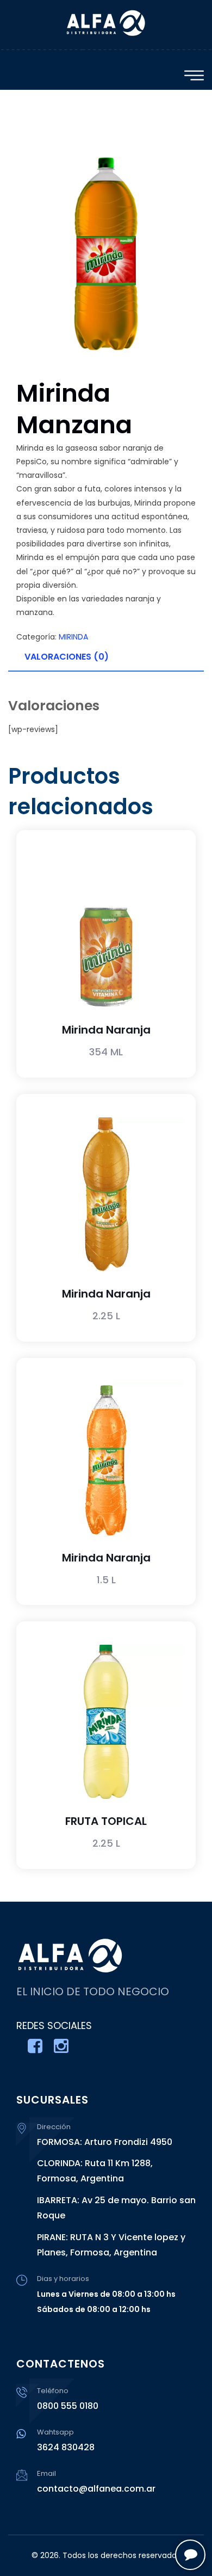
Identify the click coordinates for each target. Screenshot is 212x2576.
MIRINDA (73, 637)
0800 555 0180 (68, 2406)
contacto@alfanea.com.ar (96, 2489)
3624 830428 (66, 2447)
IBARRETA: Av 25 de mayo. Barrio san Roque (116, 2208)
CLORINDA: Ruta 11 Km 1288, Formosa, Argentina (95, 2171)
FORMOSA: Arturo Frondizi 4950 (105, 2142)
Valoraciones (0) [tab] (67, 657)
